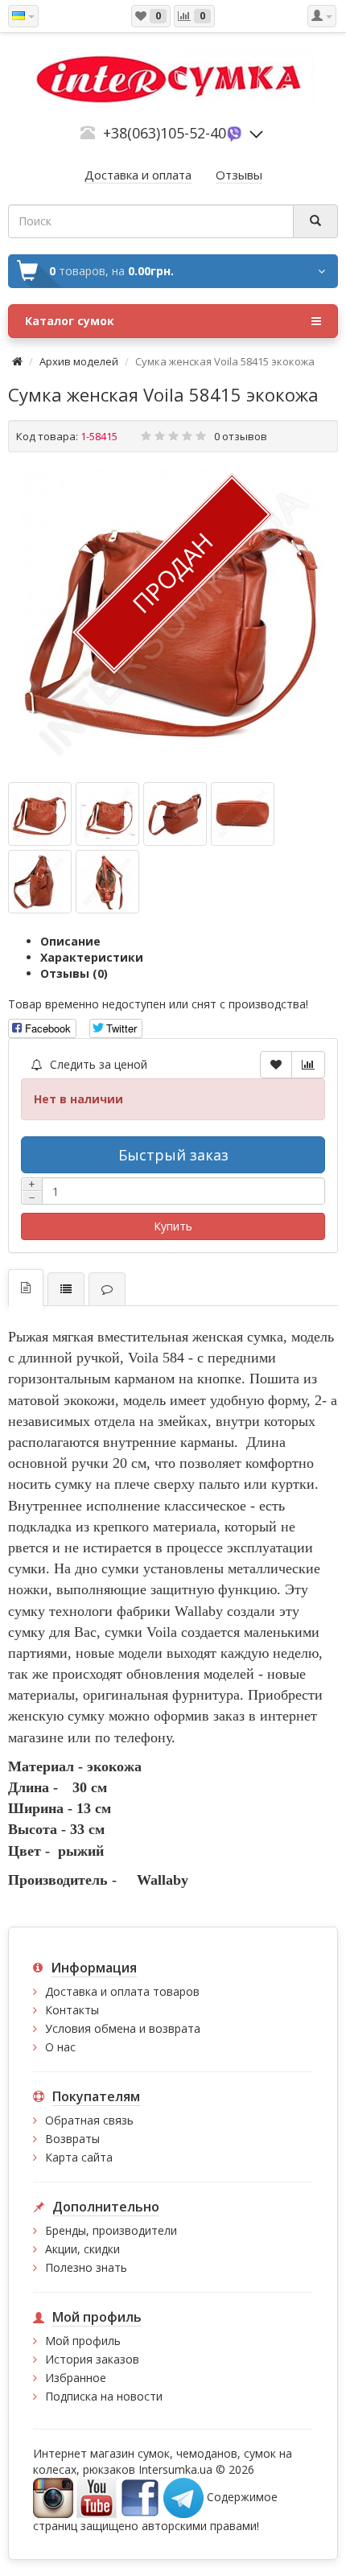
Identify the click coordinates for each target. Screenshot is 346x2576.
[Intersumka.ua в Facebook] (140, 2497)
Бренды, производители (111, 2230)
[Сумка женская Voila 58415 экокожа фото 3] (243, 814)
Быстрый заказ (173, 1155)
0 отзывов (241, 436)
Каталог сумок (70, 321)
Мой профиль (83, 2341)
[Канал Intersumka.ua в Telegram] (183, 2497)
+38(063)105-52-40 (165, 133)
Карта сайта (79, 2157)
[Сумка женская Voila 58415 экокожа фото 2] (175, 814)
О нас (60, 2047)
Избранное (76, 2378)
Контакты (72, 2010)
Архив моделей (79, 361)
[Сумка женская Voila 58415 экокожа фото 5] (107, 882)
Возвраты (72, 2139)
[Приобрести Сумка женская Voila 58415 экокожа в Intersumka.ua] (173, 621)
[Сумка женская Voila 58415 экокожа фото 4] (40, 882)
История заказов (92, 2359)
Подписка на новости (104, 2396)
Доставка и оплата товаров (122, 1991)
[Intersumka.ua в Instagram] (53, 2497)
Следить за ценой (97, 1064)
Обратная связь (89, 2120)
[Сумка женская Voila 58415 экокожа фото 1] (107, 814)
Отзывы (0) (74, 973)
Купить (173, 1226)
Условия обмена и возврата (123, 2028)
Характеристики (92, 957)
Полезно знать (86, 2267)
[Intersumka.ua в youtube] (97, 2497)
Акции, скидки (82, 2249)
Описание (70, 941)
